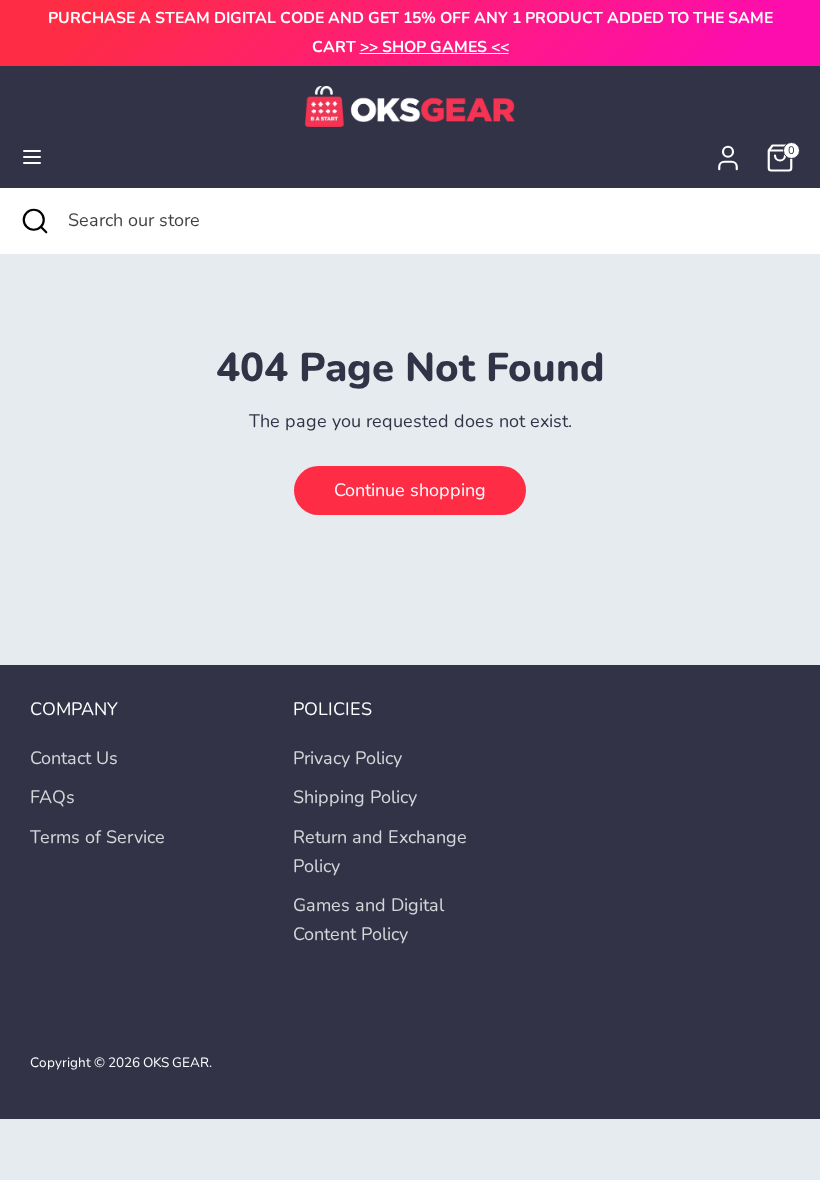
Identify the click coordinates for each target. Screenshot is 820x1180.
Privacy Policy (347, 758)
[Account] (728, 152)
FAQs (52, 797)
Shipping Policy (355, 797)
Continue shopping (410, 490)
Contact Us (74, 758)
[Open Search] (34, 220)
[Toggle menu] (32, 157)
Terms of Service (97, 837)
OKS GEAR (176, 1062)
